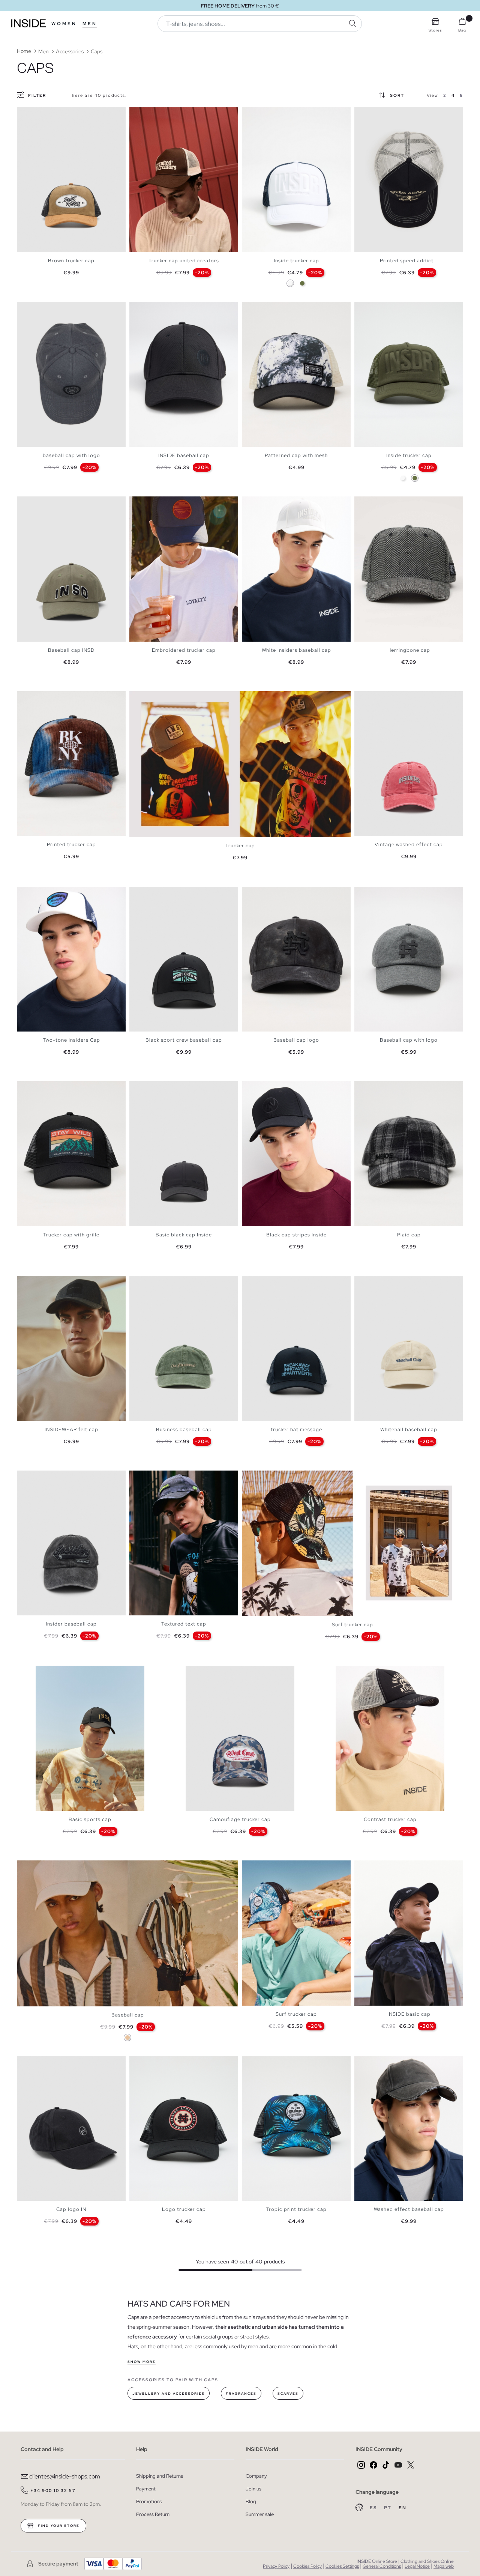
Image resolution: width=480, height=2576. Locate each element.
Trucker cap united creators (184, 261)
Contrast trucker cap (390, 1819)
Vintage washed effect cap (409, 844)
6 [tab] (156, 114)
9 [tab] (392, 1867)
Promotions (149, 2502)
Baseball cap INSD (71, 650)
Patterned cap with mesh (296, 455)
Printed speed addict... (409, 261)
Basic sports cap (90, 1819)
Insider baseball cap (71, 1624)
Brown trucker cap (71, 261)
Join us (253, 2489)
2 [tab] (28, 114)
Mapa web (444, 2566)
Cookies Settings (342, 2566)
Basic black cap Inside (184, 1235)
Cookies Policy (307, 2566)
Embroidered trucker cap (184, 650)
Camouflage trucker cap (240, 1819)
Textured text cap (184, 1624)
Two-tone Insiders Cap (71, 1040)
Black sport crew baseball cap (184, 1040)
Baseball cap (128, 2015)
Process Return (153, 2514)
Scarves (288, 2394)
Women (64, 24)
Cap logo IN (71, 2209)
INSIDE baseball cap (184, 455)
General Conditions (382, 2566)
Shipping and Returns (160, 2476)
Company (256, 2476)
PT (388, 2508)
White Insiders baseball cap (296, 650)
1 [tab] (24, 114)
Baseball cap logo (296, 1040)
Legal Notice (417, 2566)
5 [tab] (152, 114)
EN (403, 2508)
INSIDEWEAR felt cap (71, 1429)
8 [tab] (276, 1087)
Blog (251, 2502)
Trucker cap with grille (71, 1235)
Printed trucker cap (71, 844)
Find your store (58, 2526)
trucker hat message (296, 1429)
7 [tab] (272, 503)
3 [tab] (32, 114)
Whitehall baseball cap (409, 1429)
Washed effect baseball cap (409, 2209)
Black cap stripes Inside (296, 1235)
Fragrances (241, 2394)
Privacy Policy (276, 2566)
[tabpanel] (71, 180)
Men (90, 24)
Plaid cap (409, 1235)
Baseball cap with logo (409, 1040)
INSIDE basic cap (409, 2014)
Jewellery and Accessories (169, 2394)
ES (374, 2508)
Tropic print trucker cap (296, 2209)
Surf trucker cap (352, 1625)
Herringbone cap (409, 650)
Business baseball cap (184, 1429)
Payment (146, 2489)
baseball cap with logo (71, 455)
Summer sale (260, 2514)
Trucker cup (240, 846)
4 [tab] (36, 114)
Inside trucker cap (296, 261)
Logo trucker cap (184, 2209)
